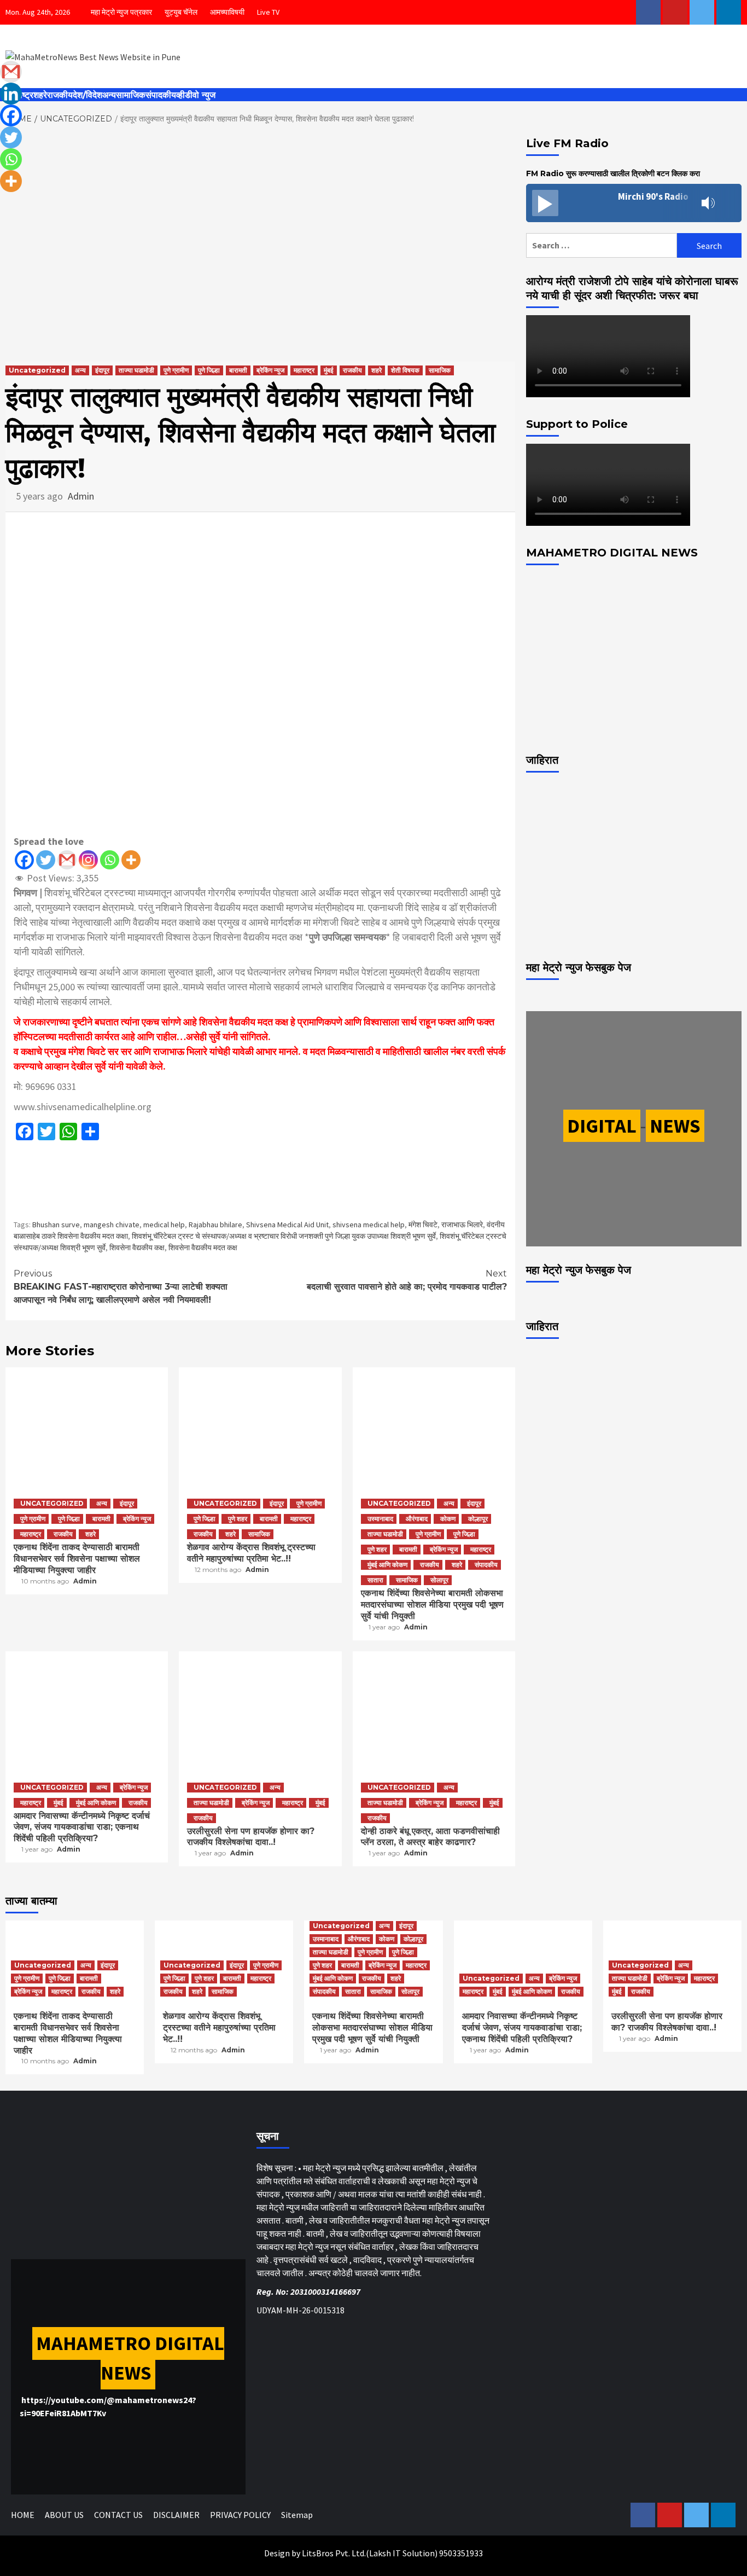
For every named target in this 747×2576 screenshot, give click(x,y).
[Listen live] (545, 203)
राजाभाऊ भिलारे (462, 1225)
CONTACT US (118, 2515)
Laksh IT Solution (402, 2553)
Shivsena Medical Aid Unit (287, 1225)
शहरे (40, 95)
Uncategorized (37, 370)
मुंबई (329, 370)
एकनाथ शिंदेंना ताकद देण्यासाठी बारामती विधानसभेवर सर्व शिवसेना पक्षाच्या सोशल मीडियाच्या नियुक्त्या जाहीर (77, 1559)
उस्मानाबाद (380, 1519)
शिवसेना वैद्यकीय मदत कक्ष (203, 1248)
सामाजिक (131, 95)
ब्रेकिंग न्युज (270, 370)
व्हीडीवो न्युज (196, 95)
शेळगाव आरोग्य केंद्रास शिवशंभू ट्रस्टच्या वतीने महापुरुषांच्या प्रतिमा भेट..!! (251, 1553)
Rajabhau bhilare (215, 1225)
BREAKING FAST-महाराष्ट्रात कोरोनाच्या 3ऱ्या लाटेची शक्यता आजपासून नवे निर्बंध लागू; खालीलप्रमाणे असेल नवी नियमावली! (121, 1287)
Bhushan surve (56, 1225)
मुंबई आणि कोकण (387, 1565)
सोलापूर (439, 1580)
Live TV (268, 12)
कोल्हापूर (478, 1519)
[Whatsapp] (110, 860)
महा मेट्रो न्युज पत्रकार (121, 12)
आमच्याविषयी (227, 12)
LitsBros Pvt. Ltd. (334, 2553)
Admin (81, 496)
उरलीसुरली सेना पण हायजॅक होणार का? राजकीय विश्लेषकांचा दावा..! (251, 1837)
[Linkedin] (11, 94)
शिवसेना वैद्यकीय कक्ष (137, 1248)
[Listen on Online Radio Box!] (730, 204)
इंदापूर (102, 370)
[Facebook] (24, 860)
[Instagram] (88, 860)
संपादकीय (161, 95)
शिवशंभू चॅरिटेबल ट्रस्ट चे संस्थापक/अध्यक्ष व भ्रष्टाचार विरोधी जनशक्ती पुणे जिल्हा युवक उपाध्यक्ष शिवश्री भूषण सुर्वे (284, 1236)
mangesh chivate (112, 1225)
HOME (23, 2515)
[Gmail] (67, 860)
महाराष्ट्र (304, 370)
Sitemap (297, 2515)
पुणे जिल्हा (209, 370)
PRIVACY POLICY (240, 2515)
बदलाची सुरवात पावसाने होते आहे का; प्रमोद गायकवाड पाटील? (407, 1280)
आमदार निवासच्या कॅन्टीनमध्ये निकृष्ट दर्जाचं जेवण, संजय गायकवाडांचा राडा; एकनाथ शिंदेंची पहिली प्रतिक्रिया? (82, 1827)
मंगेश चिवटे (423, 1225)
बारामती (238, 370)
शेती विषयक (405, 370)
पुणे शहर (238, 1519)
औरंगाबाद (417, 1519)
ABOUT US (64, 2515)
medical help (164, 1225)
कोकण (448, 1519)
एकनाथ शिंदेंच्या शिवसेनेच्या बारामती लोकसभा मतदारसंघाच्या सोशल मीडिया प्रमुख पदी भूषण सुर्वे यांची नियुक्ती (432, 1605)
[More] (131, 860)
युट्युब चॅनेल (181, 12)
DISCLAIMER (176, 2515)
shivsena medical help (369, 1225)
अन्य (109, 95)
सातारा (375, 1580)
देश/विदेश (87, 95)
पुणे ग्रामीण (176, 370)
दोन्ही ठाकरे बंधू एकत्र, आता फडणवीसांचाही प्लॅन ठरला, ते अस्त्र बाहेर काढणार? (430, 1837)
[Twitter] (46, 860)
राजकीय (60, 95)
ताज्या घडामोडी (136, 370)
